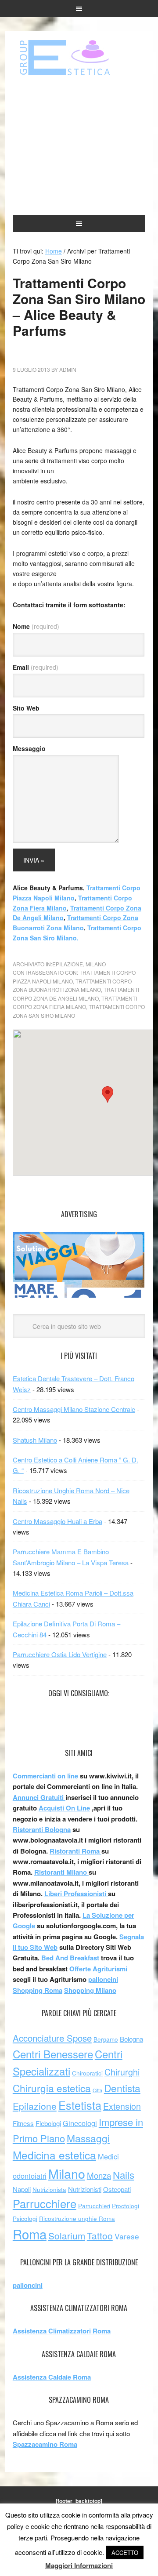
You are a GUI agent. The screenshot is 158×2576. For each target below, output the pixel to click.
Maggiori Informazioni (79, 2565)
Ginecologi (80, 2123)
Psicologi (25, 2219)
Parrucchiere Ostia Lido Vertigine (60, 1654)
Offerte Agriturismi (98, 1969)
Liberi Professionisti (76, 1894)
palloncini (103, 1979)
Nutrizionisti (85, 2189)
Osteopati (117, 2189)
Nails (124, 2174)
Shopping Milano (90, 1990)
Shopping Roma (38, 1990)
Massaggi (88, 2138)
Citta (97, 2090)
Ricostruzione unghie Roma (77, 2219)
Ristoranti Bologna (42, 1829)
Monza (99, 2175)
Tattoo (100, 2235)
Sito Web (26, 708)
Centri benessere (79, 58)
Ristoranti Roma (75, 1851)
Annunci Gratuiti (39, 1797)
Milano (96, 964)
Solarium (67, 2235)
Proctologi (126, 2206)
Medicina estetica (54, 2155)
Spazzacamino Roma (45, 2444)
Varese (127, 2236)
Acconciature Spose (52, 2038)
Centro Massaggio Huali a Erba (57, 1521)
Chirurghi (122, 2072)
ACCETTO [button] (125, 2552)
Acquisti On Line (64, 1808)
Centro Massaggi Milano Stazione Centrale (74, 1409)
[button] (108, 1094)
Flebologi (48, 2123)
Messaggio (29, 748)
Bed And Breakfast (70, 1958)
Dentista (122, 2088)
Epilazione (68, 964)
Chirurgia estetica (52, 2088)
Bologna (131, 2039)
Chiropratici (87, 2073)
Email (36, 667)
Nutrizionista (49, 2190)
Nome (36, 626)
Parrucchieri (94, 2206)
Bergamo (106, 2039)
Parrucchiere (45, 2203)
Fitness (23, 2123)
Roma (30, 2234)
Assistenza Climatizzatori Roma (62, 2331)
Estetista (80, 2105)
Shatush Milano (35, 1440)
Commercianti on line (45, 1776)
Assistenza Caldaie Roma (52, 2377)
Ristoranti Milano (61, 1872)
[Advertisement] (79, 146)
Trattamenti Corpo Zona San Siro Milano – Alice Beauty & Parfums (79, 307)
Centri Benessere (53, 2054)
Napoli (22, 2189)
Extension (122, 2106)
